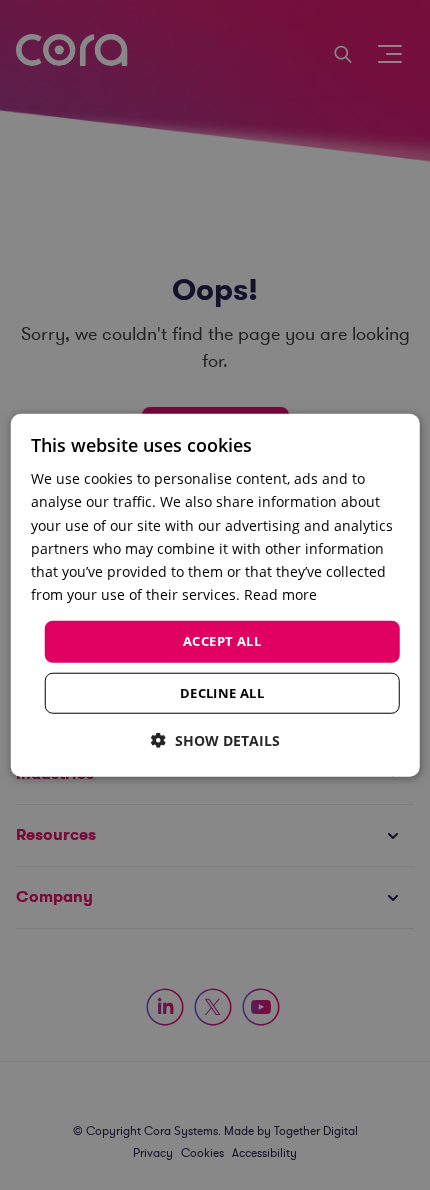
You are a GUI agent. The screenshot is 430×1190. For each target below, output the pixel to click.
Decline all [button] (222, 692)
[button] (215, 739)
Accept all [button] (222, 641)
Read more (280, 594)
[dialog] (215, 595)
